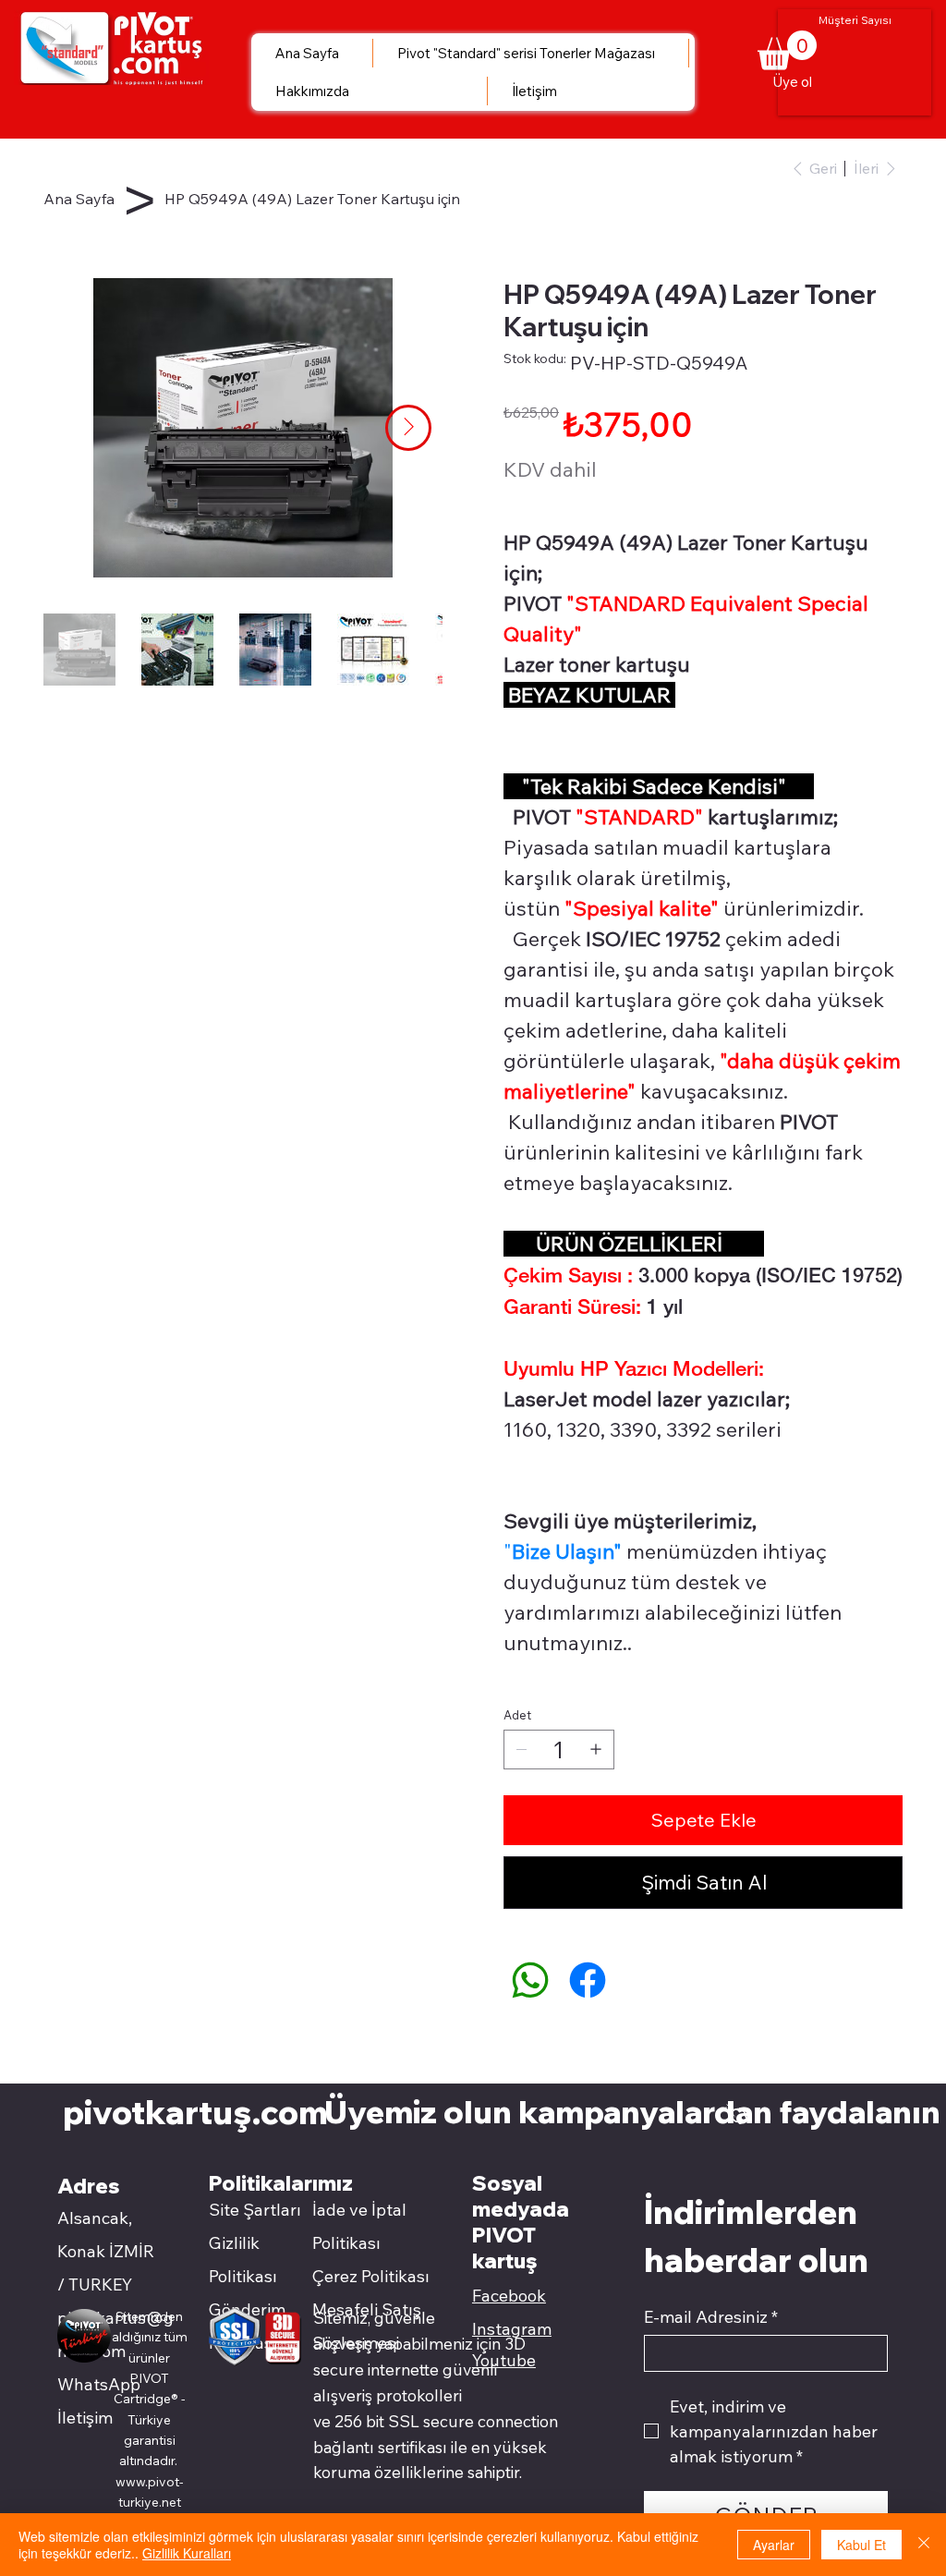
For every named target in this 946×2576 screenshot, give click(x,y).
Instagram (512, 2329)
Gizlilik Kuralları (187, 2553)
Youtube (504, 2360)
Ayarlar (774, 2545)
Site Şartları (255, 2210)
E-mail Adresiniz (711, 2317)
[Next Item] (408, 428)
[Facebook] (588, 1980)
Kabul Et (861, 2545)
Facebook (509, 2296)
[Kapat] (924, 2545)
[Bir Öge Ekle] (596, 1750)
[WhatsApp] (530, 1980)
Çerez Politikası (371, 2276)
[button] (736, 2113)
